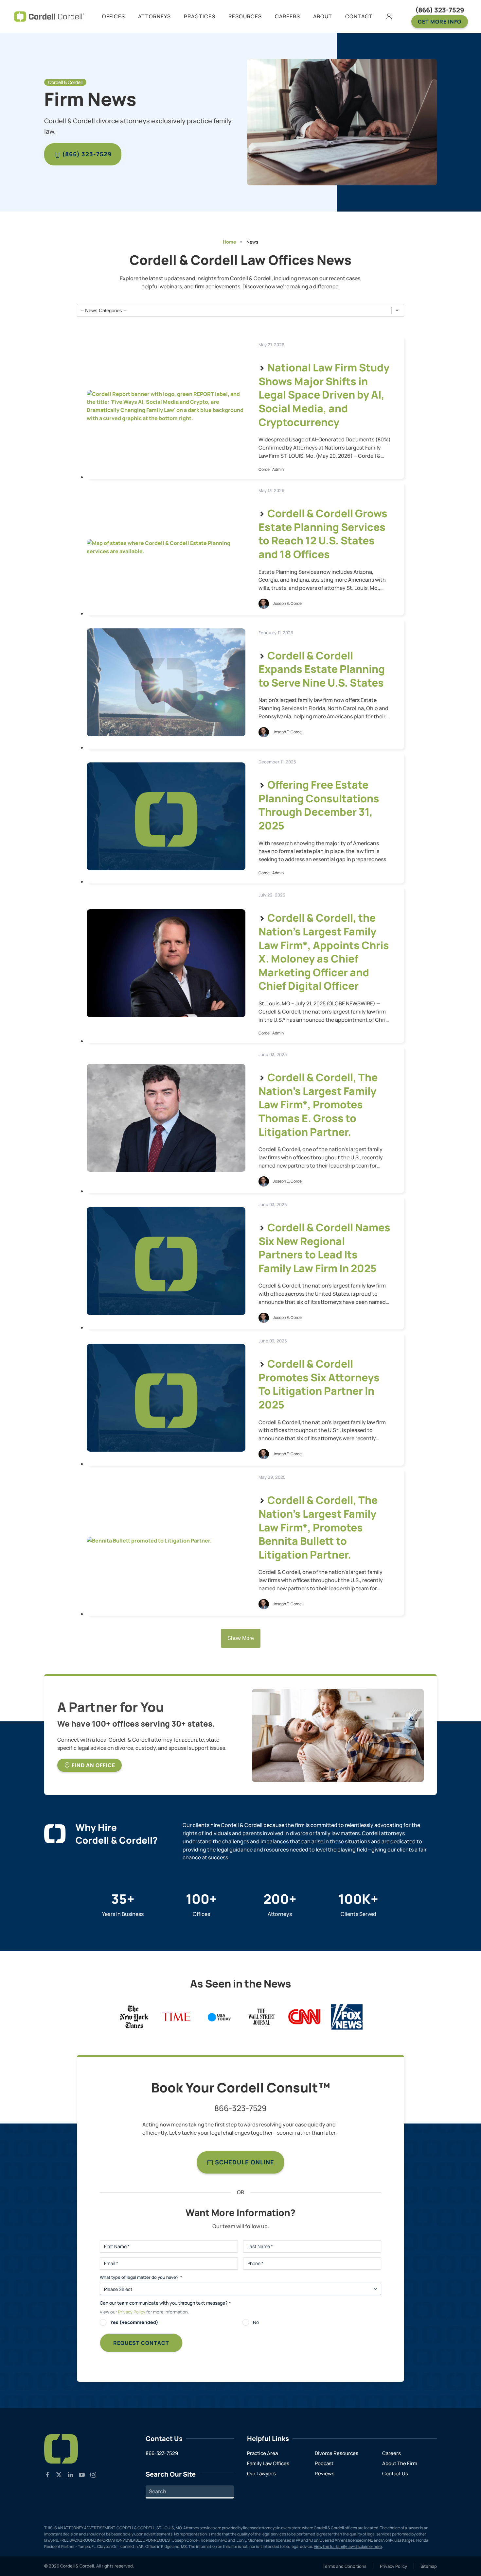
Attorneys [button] (154, 16)
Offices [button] (114, 16)
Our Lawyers (261, 2474)
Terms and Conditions (345, 2566)
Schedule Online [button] (244, 2162)
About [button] (323, 16)
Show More (241, 1638)
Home (230, 242)
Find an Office (93, 1765)
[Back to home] (49, 16)
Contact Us (395, 2474)
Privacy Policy (132, 2312)
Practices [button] (200, 16)
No (256, 2322)
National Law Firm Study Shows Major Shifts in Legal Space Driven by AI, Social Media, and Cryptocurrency (324, 395)
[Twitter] (59, 2474)
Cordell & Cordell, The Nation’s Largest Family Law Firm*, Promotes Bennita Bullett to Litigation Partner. (318, 1527)
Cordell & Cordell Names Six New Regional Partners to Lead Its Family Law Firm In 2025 (324, 1248)
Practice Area (262, 2453)
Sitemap (429, 2566)
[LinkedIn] (70, 2474)
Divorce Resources (337, 2453)
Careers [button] (287, 16)
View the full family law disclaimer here (348, 2546)
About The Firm (400, 2463)
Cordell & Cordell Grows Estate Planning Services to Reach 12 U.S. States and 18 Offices (323, 534)
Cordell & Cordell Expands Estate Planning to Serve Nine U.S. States (322, 669)
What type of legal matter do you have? (141, 2277)
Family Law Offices (268, 2463)
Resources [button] (245, 16)
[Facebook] (47, 2474)
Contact (359, 16)
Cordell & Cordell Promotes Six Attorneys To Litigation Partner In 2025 (319, 1384)
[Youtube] (82, 2474)
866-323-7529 (240, 2108)
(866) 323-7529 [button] (86, 154)
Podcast (324, 2463)
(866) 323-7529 (440, 10)
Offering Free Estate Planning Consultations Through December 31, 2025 (319, 805)
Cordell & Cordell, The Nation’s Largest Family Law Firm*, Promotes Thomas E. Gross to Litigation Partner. (318, 1104)
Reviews (325, 2474)
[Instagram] (93, 2474)
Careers (392, 2453)
